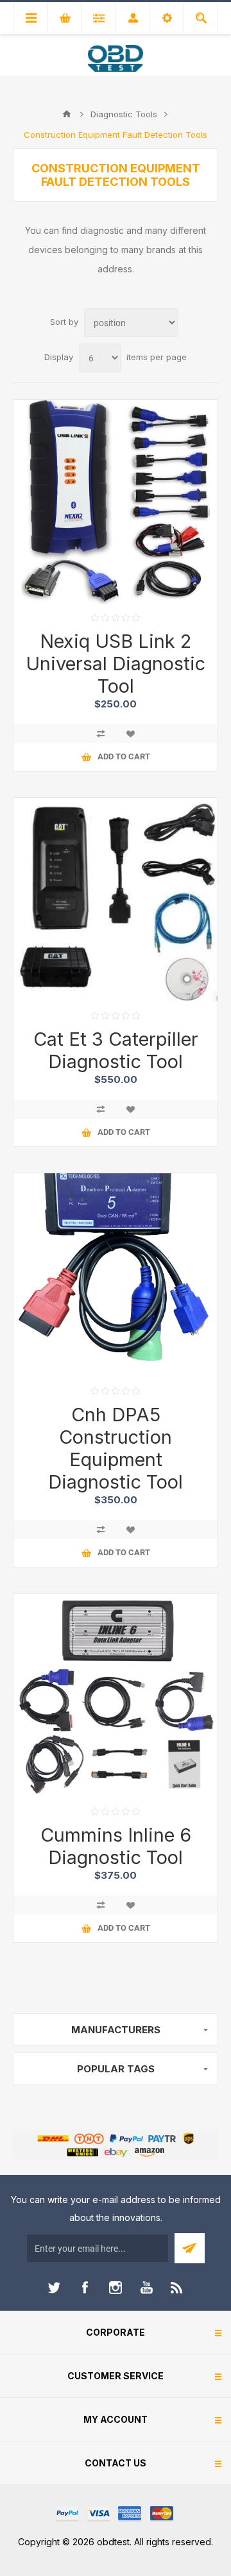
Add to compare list (101, 734)
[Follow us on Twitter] (54, 2288)
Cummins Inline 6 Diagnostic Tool (116, 1846)
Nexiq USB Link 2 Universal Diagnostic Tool (116, 664)
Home (67, 114)
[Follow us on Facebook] (85, 2288)
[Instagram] (116, 2288)
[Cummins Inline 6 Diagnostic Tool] (116, 1696)
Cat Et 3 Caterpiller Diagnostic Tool (116, 1050)
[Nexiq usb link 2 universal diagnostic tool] (116, 502)
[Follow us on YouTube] (146, 2288)
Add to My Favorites (130, 734)
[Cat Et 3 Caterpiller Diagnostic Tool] (116, 900)
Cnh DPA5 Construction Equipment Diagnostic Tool (116, 1448)
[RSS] (177, 2288)
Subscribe (190, 2248)
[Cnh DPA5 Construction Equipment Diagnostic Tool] (116, 1275)
